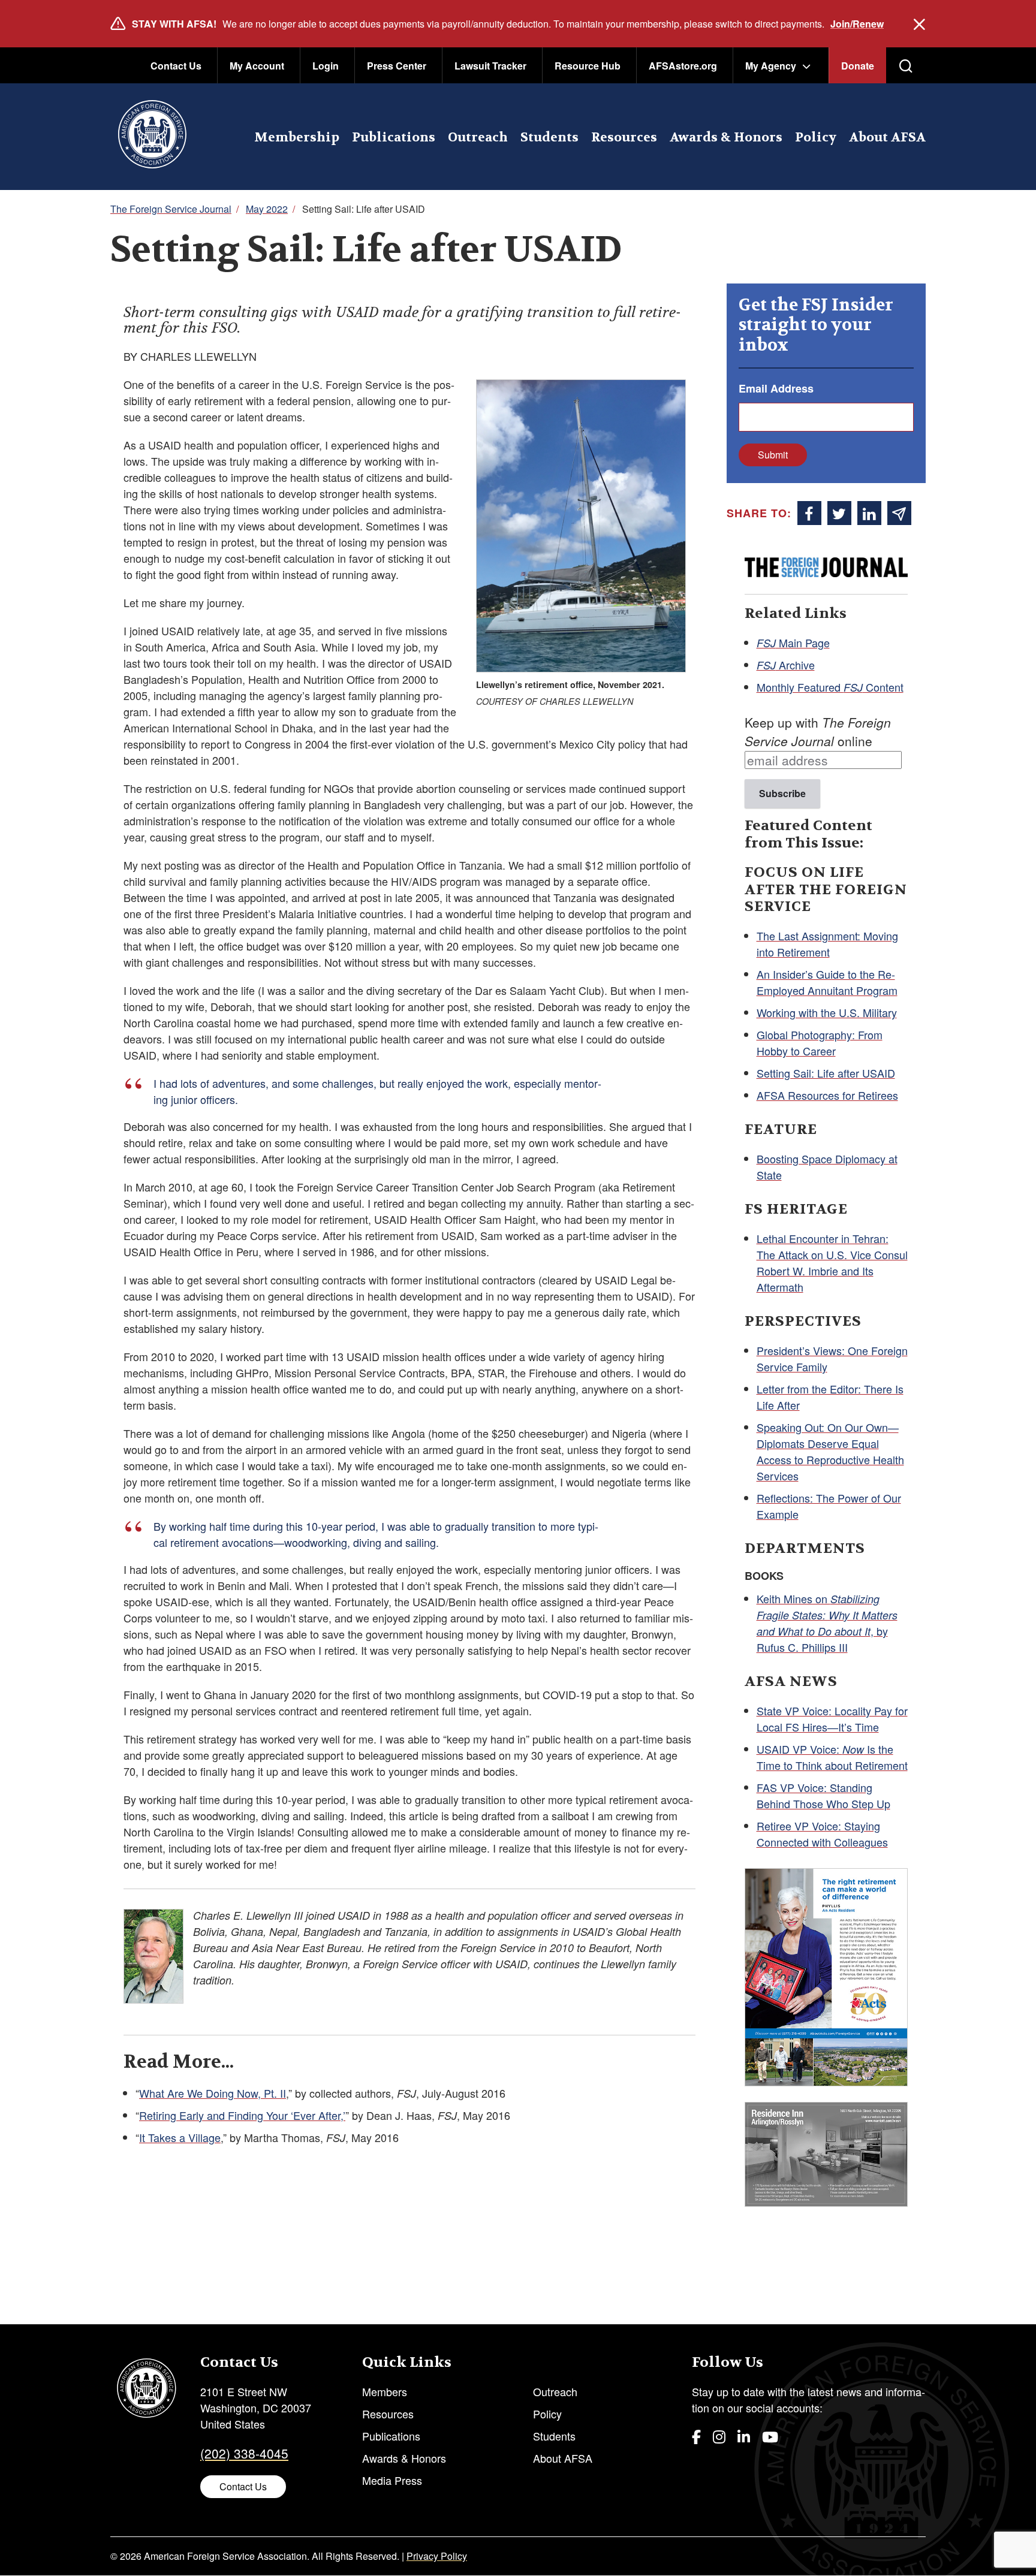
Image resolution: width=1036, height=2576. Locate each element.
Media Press (392, 2480)
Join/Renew (857, 24)
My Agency (771, 66)
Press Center (397, 66)
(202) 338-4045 (244, 2453)
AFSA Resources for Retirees (827, 1095)
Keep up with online (818, 732)
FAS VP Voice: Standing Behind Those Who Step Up (823, 1795)
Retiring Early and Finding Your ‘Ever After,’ (242, 2115)
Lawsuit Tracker (490, 66)
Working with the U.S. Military (827, 1012)
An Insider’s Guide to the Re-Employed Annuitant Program (827, 982)
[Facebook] (696, 2436)
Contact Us (176, 66)
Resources (624, 138)
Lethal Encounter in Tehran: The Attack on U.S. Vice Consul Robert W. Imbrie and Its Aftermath (832, 1263)
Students (549, 138)
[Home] (152, 137)
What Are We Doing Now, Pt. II (213, 2093)
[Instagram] (719, 2436)
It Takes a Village (180, 2137)
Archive (786, 665)
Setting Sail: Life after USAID (826, 1073)
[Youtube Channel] (770, 2436)
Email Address (776, 388)
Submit (773, 455)
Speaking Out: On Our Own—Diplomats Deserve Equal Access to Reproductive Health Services (830, 1451)
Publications (394, 138)
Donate (858, 66)
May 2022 (267, 209)
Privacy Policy (437, 2556)
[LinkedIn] (744, 2436)
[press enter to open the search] (906, 66)
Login (326, 66)
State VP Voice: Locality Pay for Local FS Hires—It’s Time (832, 1719)
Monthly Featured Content (830, 687)
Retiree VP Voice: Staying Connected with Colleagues (822, 1834)
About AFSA (887, 138)
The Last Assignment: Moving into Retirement (827, 944)
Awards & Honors (726, 138)
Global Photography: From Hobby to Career (820, 1043)
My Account (257, 66)
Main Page (793, 643)
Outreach (478, 138)
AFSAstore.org (683, 66)
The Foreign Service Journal (171, 209)
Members (385, 2391)
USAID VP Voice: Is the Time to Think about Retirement (832, 1757)
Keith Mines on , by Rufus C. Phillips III (827, 1623)
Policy (816, 138)
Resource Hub (588, 66)
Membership (297, 138)
